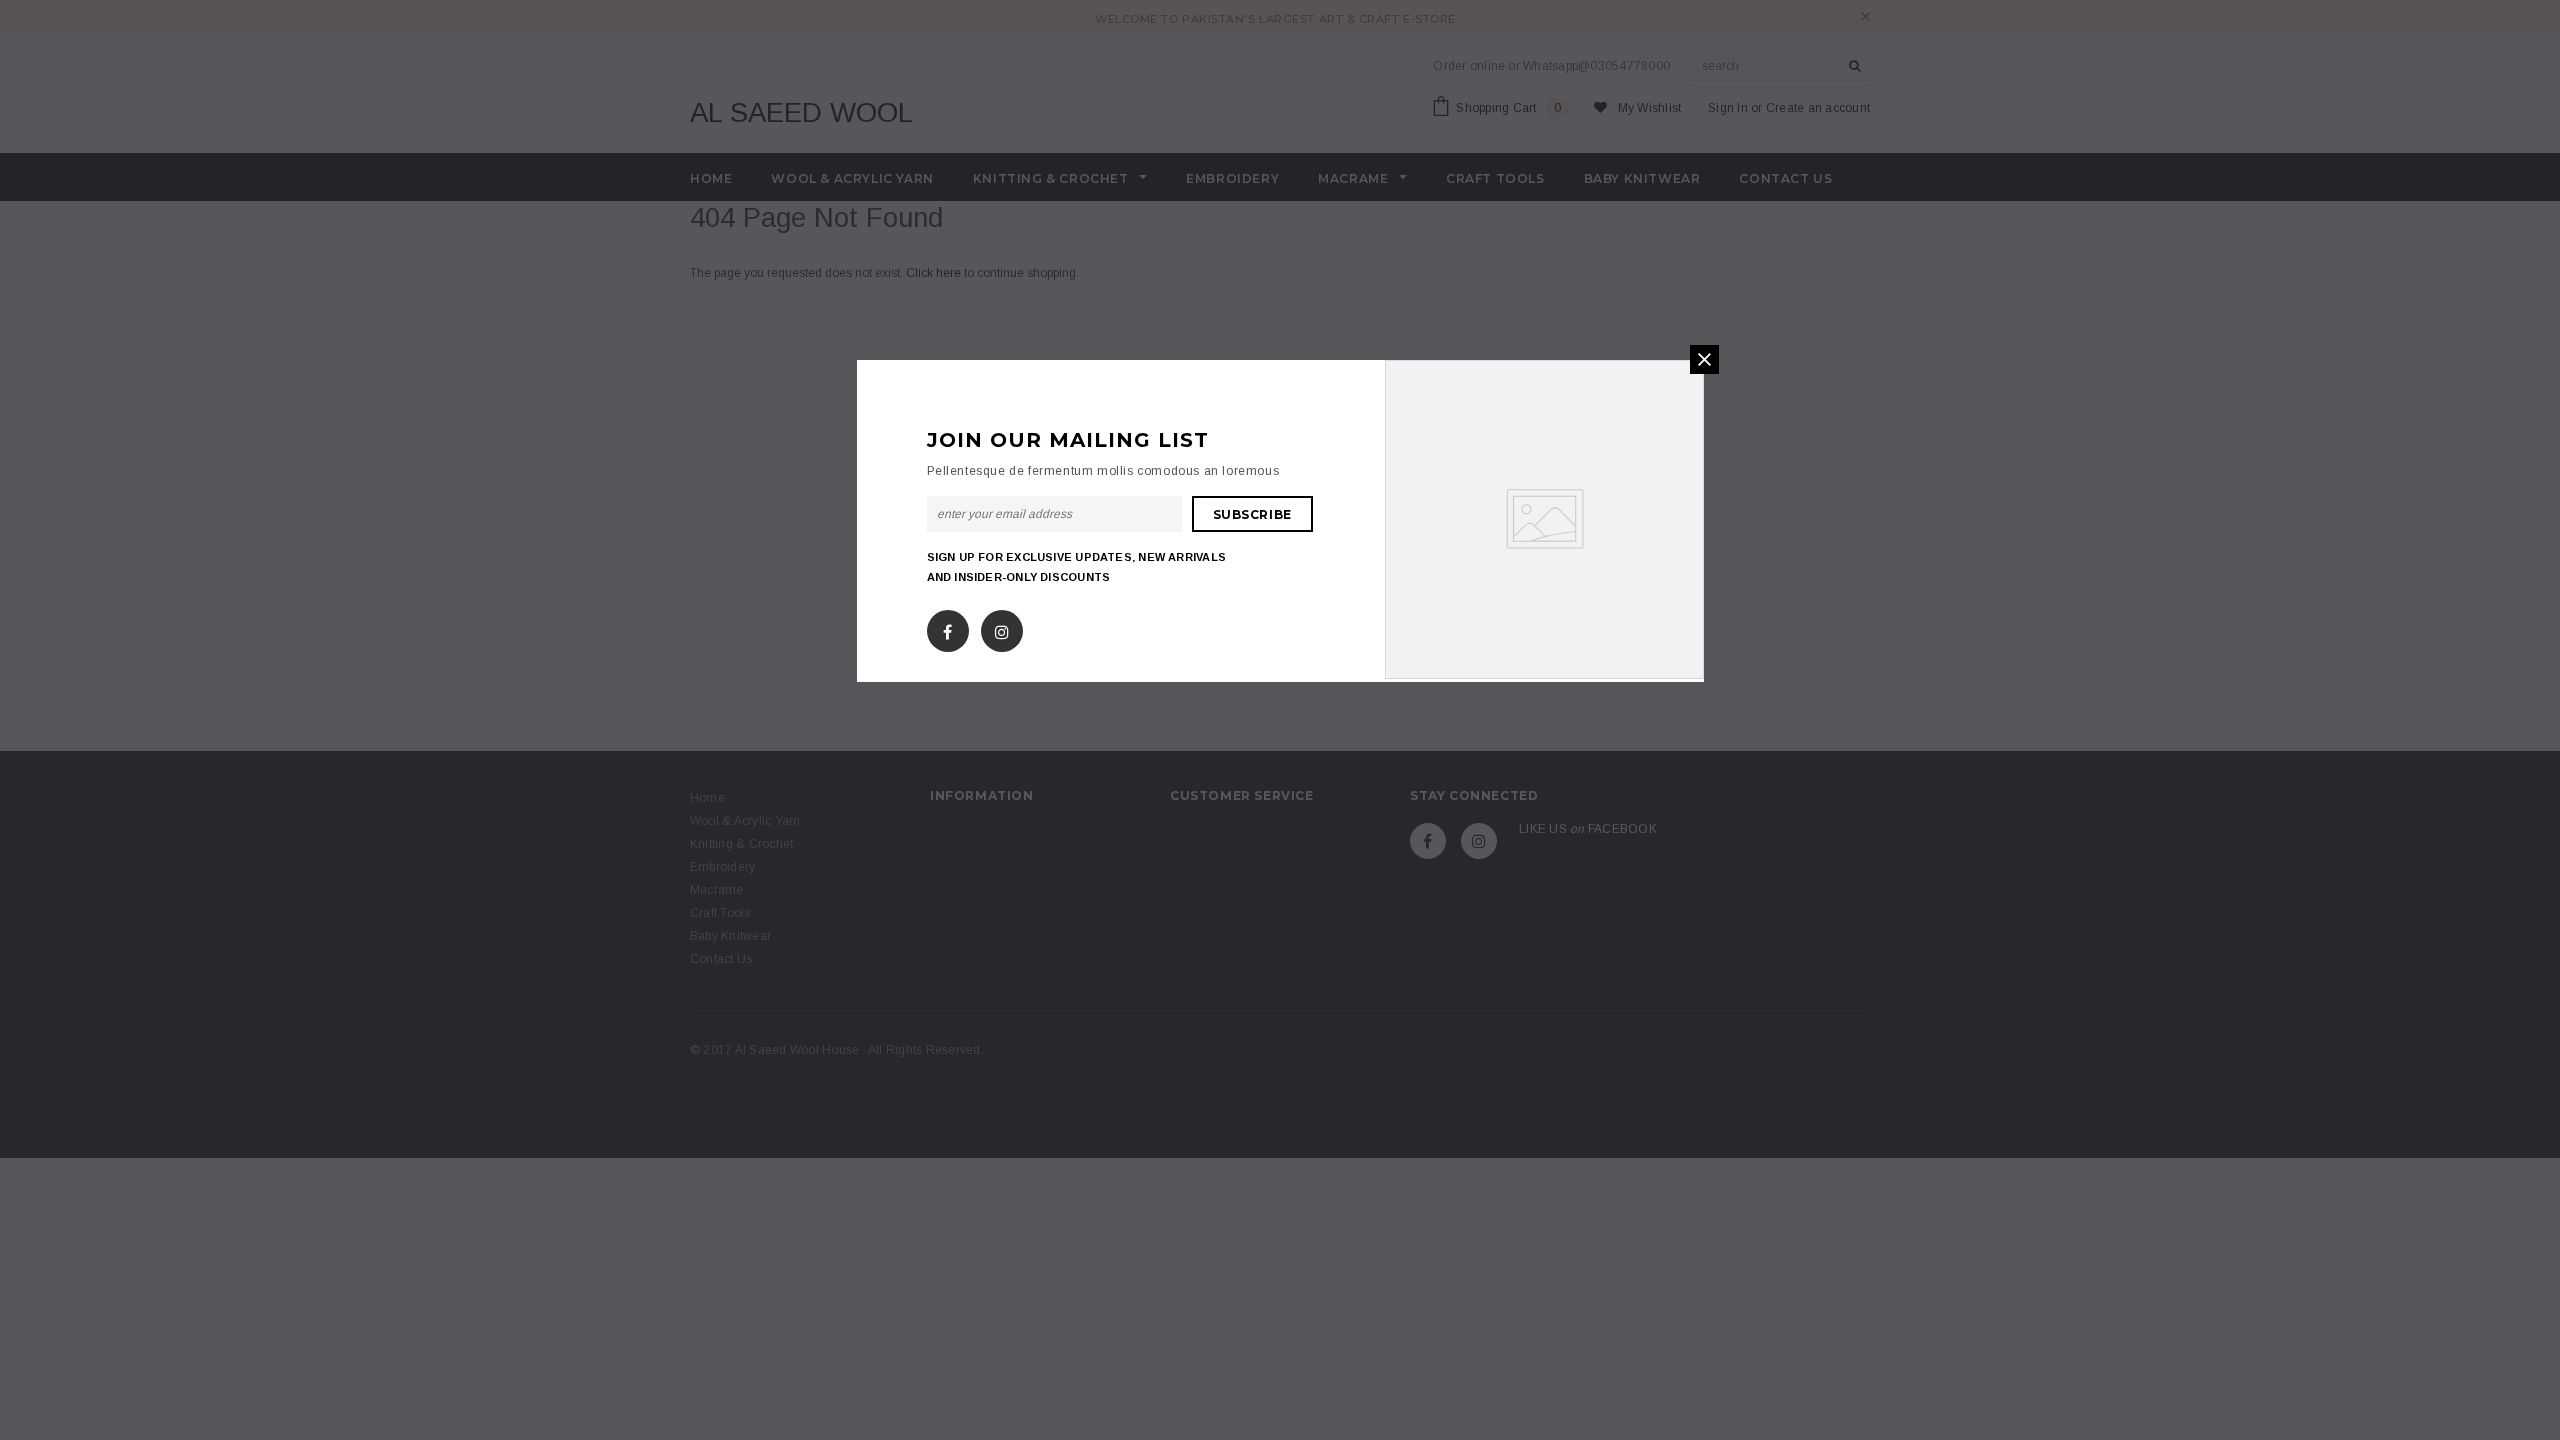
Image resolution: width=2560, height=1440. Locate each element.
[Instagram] (1002, 628)
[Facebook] (947, 628)
